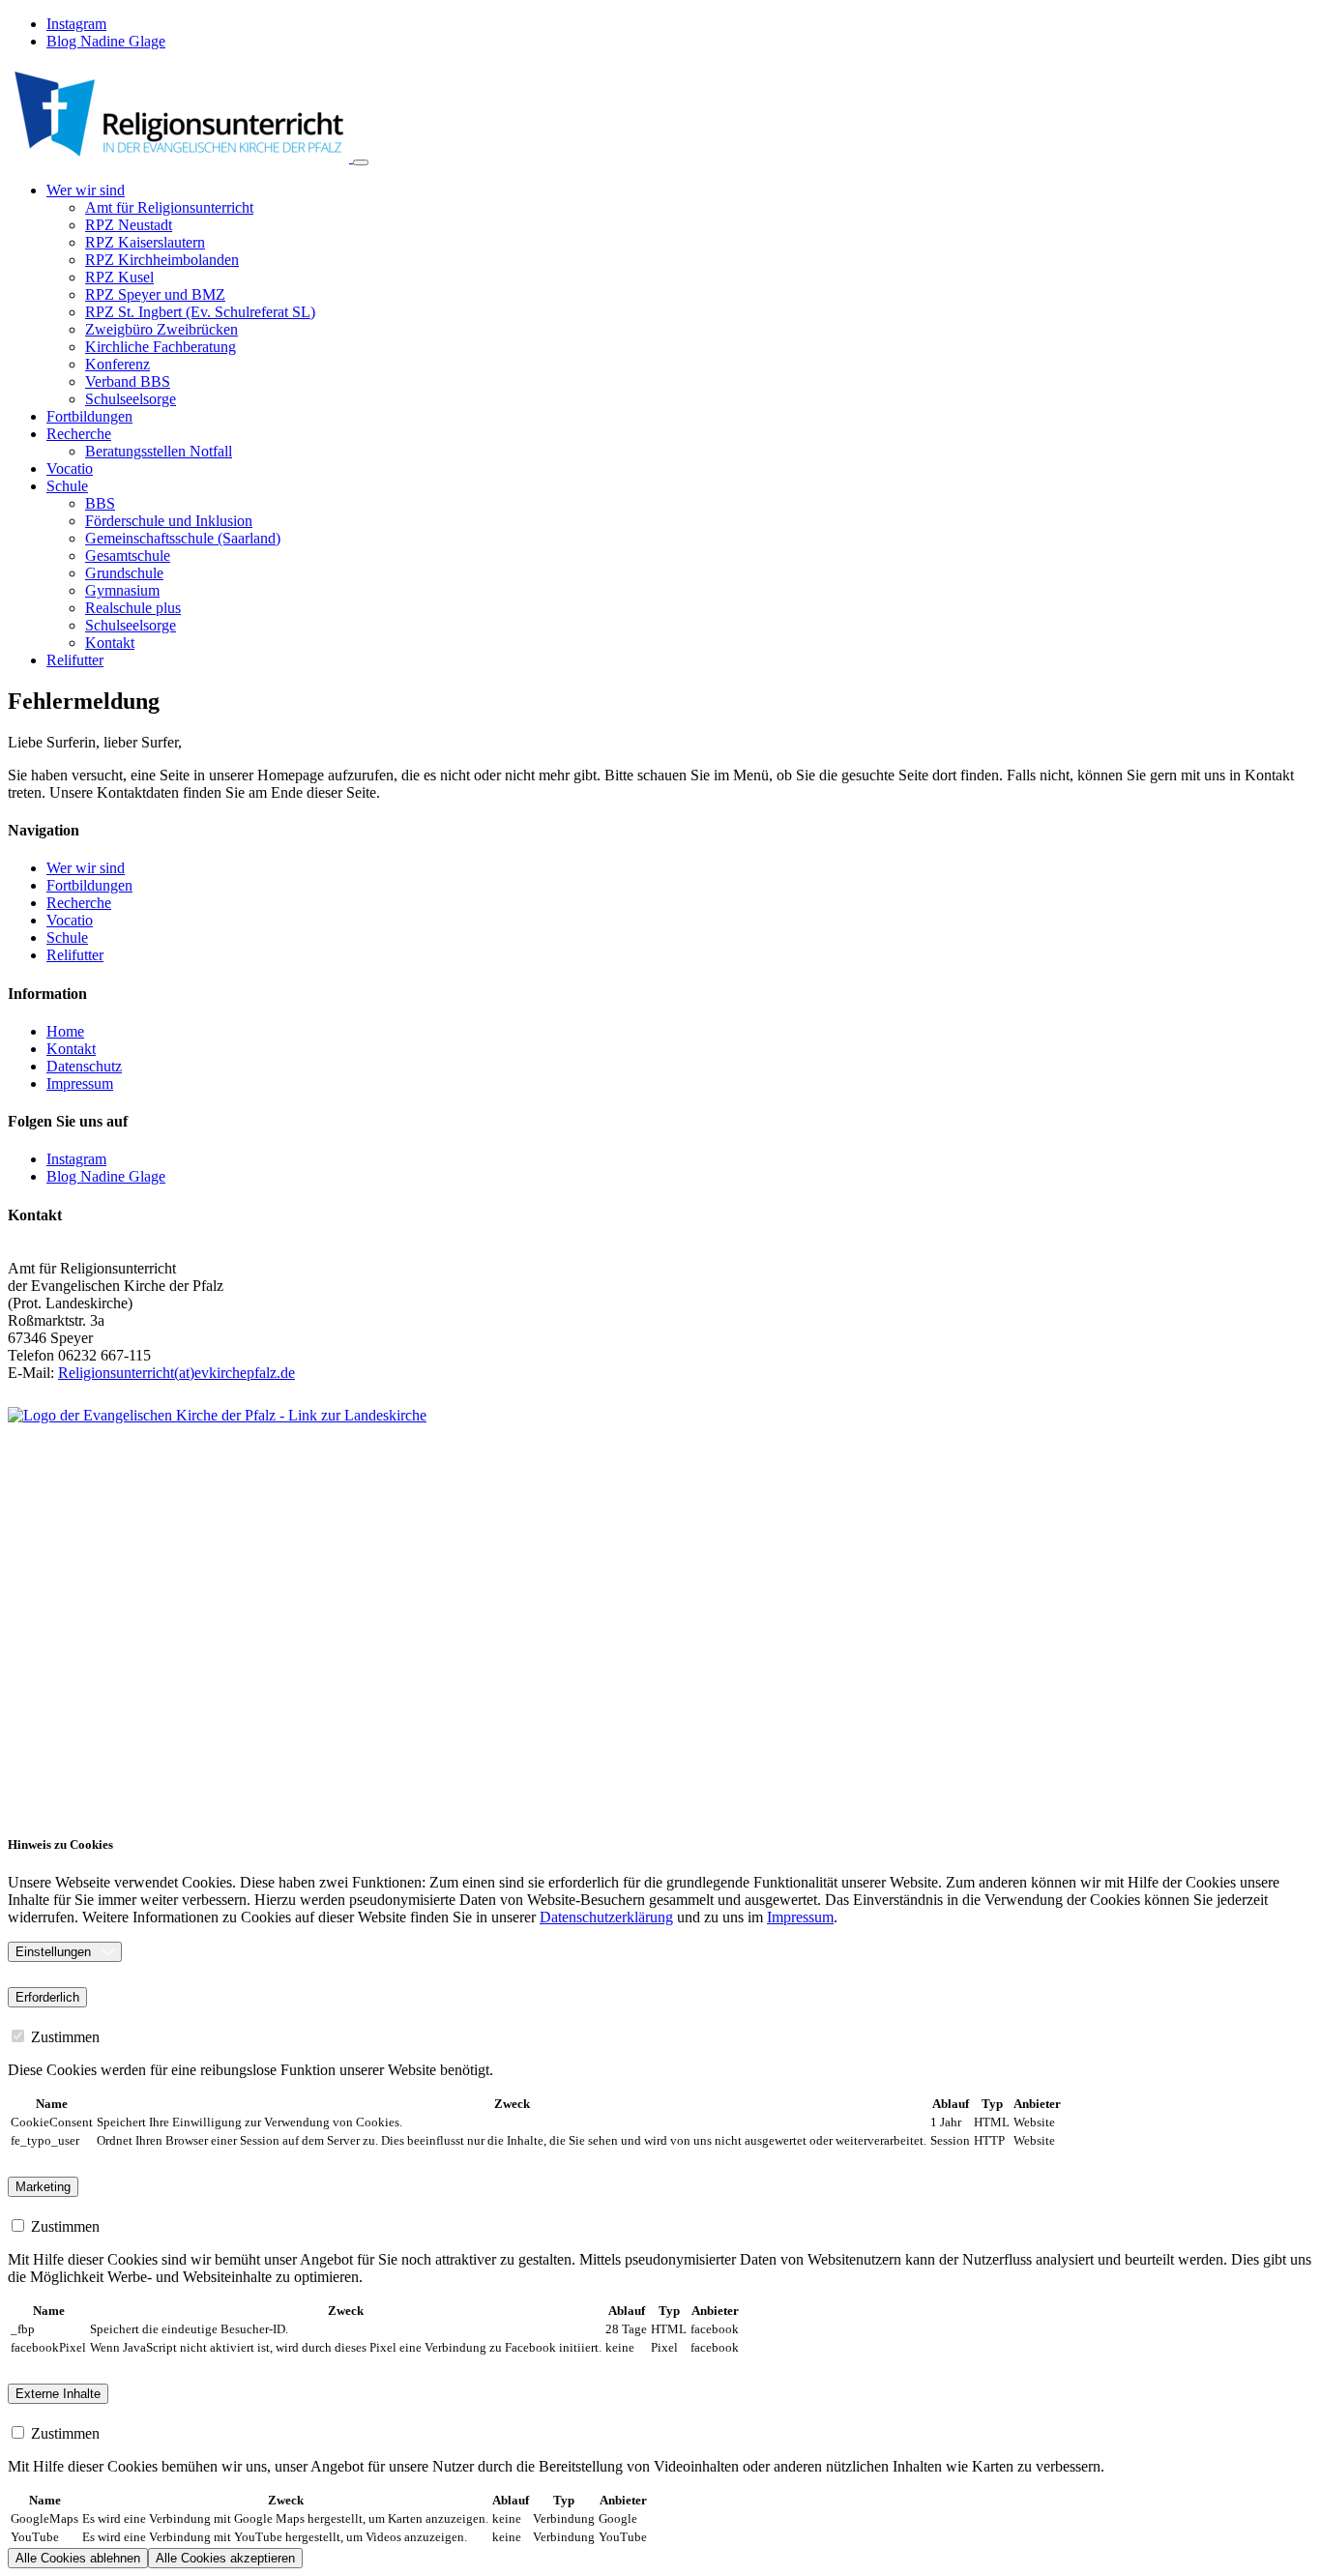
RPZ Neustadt (129, 225)
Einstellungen (53, 1952)
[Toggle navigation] (361, 162)
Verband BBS (128, 381)
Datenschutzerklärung (606, 1917)
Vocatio (70, 468)
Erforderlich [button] (47, 1997)
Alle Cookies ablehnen (78, 2558)
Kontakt (110, 643)
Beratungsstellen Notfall (159, 451)
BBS (100, 503)
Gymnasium (122, 590)
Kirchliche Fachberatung (161, 347)
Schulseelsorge (131, 399)
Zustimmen (63, 2037)
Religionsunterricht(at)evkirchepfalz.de (176, 1373)
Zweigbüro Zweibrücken (161, 329)
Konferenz (117, 364)
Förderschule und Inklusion (169, 521)
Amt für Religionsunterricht (169, 207)
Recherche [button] (79, 434)
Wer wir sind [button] (86, 190)
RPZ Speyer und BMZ (155, 294)
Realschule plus (133, 608)
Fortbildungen (89, 416)
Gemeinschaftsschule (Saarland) (183, 538)
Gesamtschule (128, 556)
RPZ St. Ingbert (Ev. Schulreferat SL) (200, 312)
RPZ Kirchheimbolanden (162, 260)
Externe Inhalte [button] (58, 2394)
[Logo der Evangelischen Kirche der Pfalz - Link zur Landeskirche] (636, 1611)
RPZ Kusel (119, 277)
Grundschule (124, 573)
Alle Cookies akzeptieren (225, 2558)
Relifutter (75, 660)
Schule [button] (67, 486)
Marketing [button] (43, 2187)
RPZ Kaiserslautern (145, 242)
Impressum (800, 1917)
